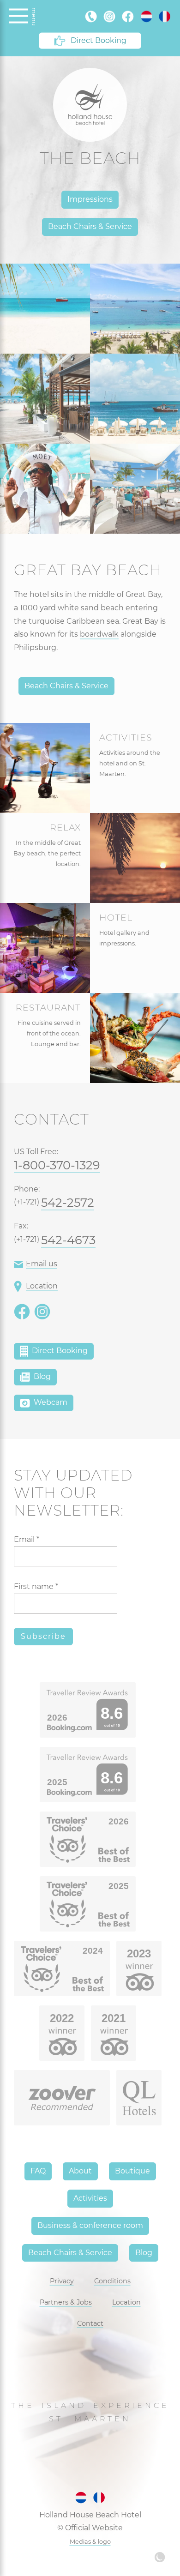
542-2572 (68, 1202)
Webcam (50, 1402)
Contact (90, 2323)
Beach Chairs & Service (90, 226)
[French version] (165, 16)
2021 (114, 2018)
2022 (62, 2018)
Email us (42, 1264)
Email (27, 1539)
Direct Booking (99, 40)
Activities (90, 2198)
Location (42, 1286)
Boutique (132, 2171)
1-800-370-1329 (57, 1165)
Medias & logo (90, 2542)
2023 (139, 1953)
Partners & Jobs (66, 2302)
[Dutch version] (146, 16)
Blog (41, 1376)
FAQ (38, 2171)
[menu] (19, 16)
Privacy (62, 2281)
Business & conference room (90, 2225)
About (80, 2171)
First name (36, 1586)
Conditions (112, 2281)
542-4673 (68, 1240)
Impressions (90, 199)
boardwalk (99, 634)
